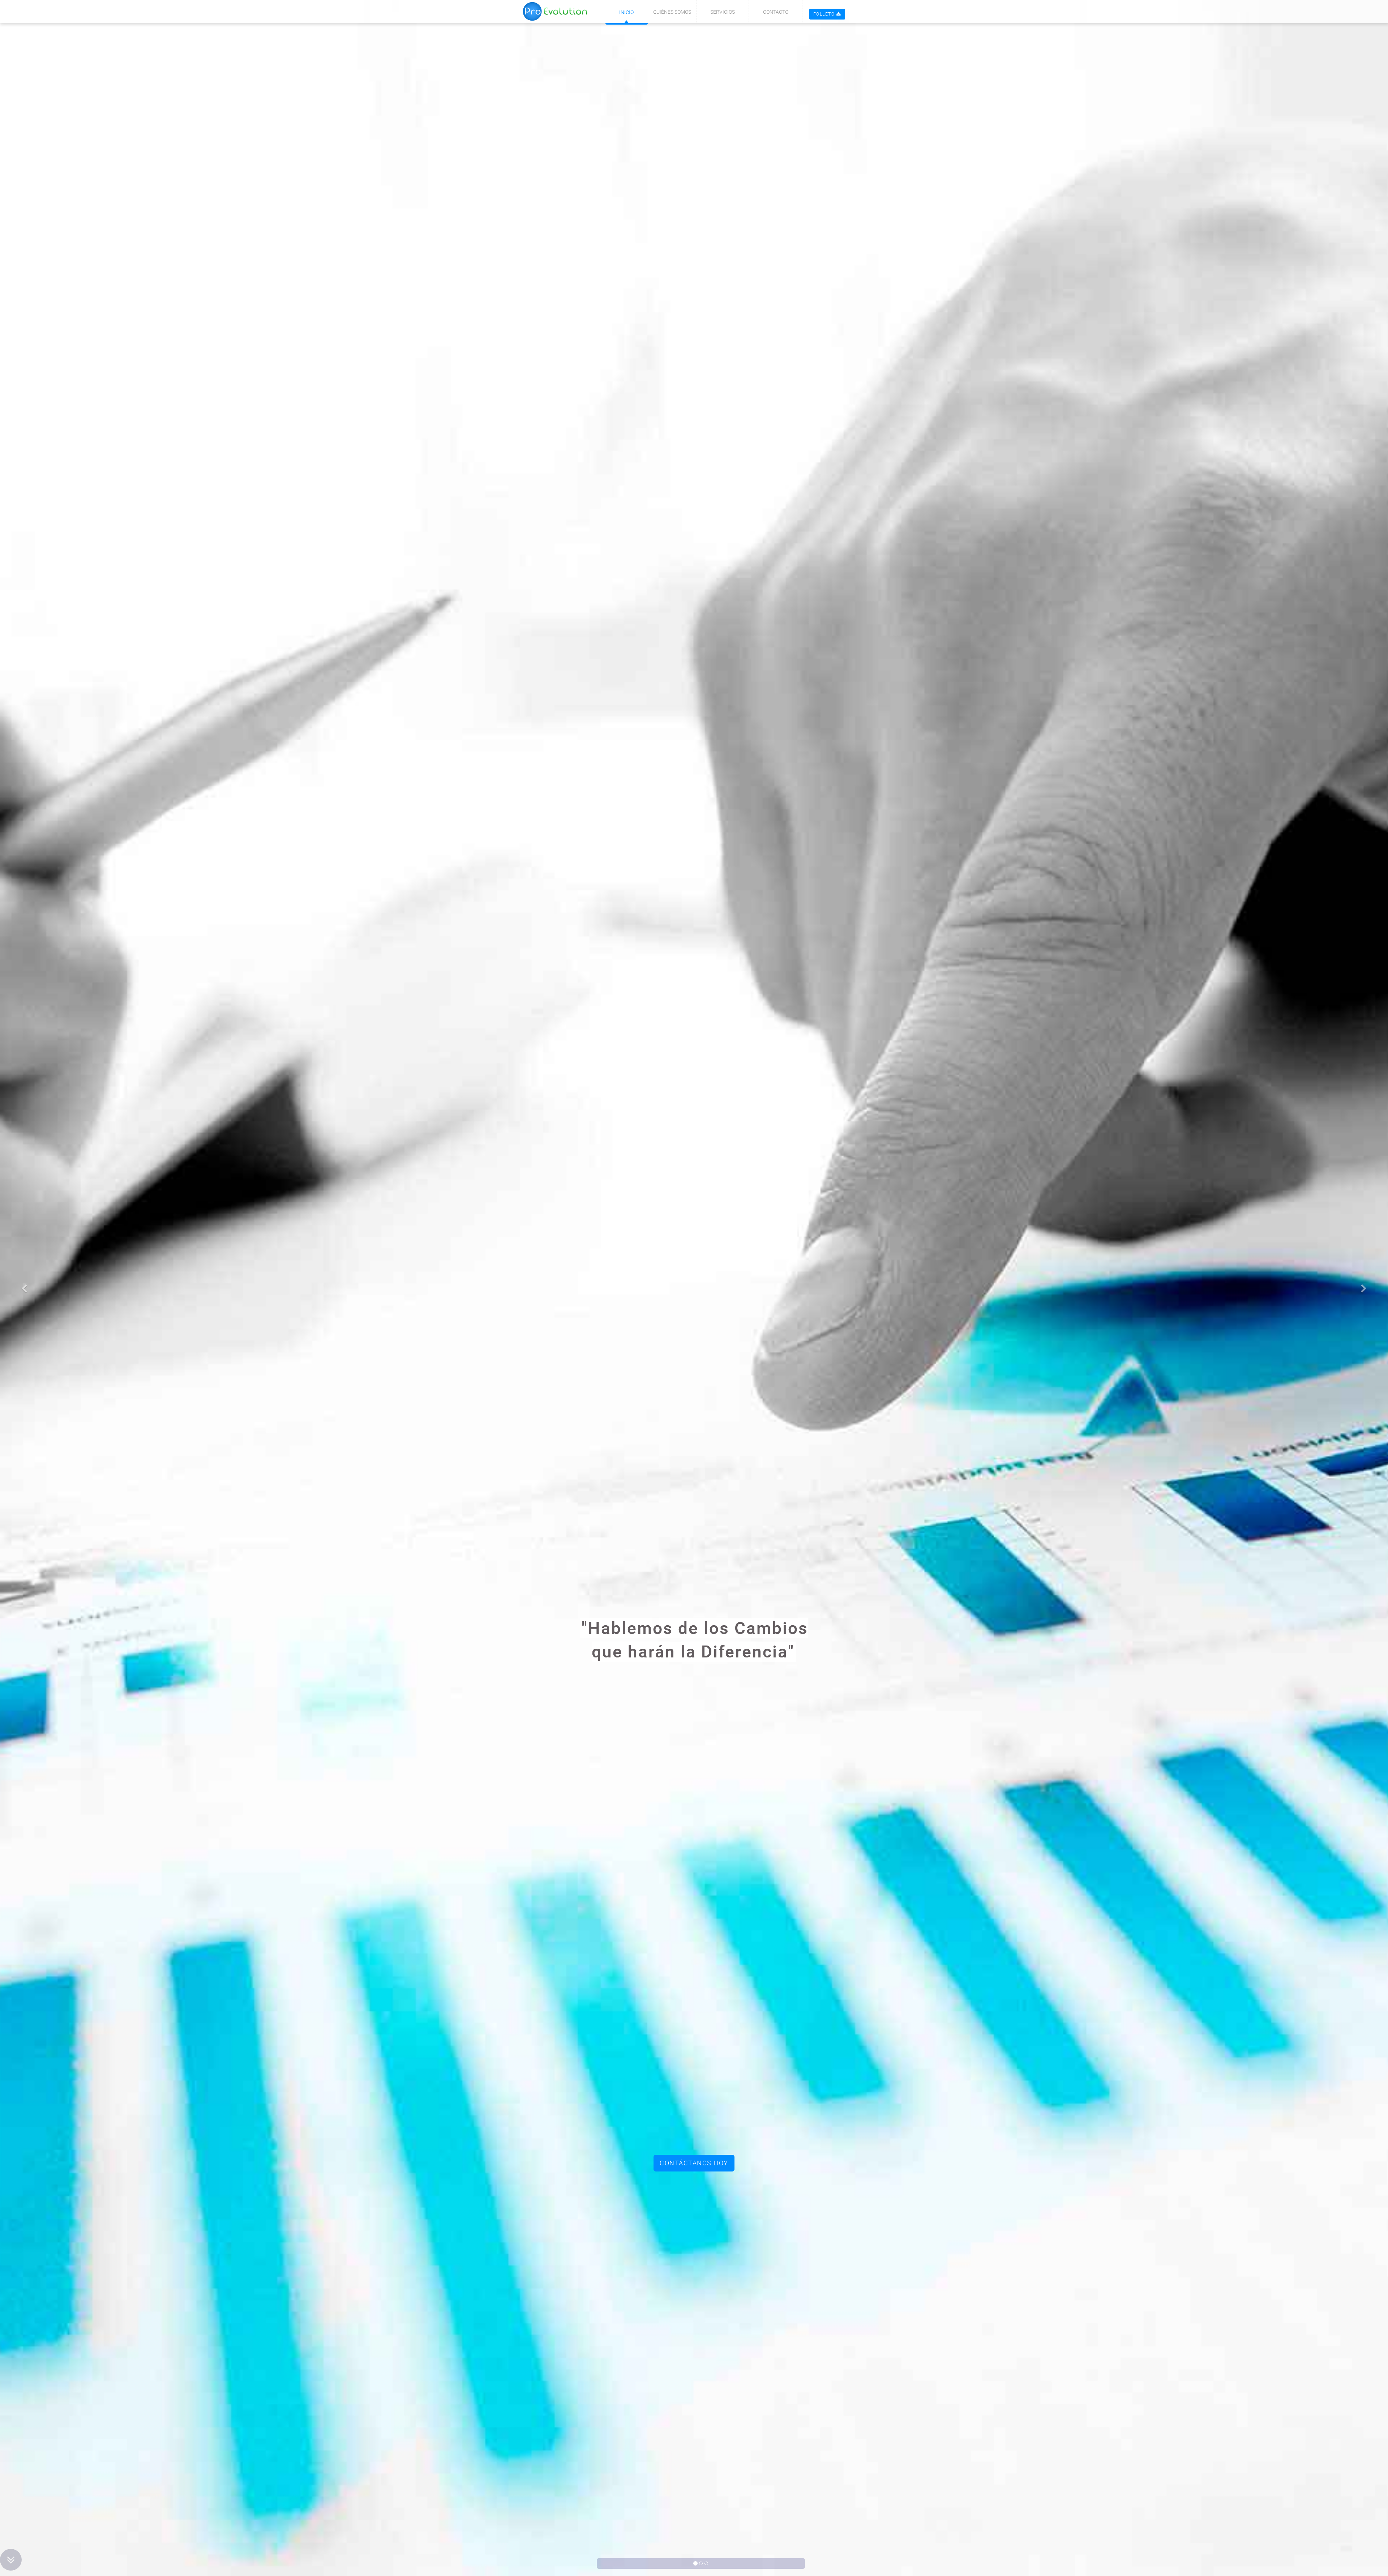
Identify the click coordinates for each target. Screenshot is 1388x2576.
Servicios (723, 12)
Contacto (776, 12)
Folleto (824, 14)
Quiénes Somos (672, 12)
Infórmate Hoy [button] (694, 2163)
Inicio (626, 12)
